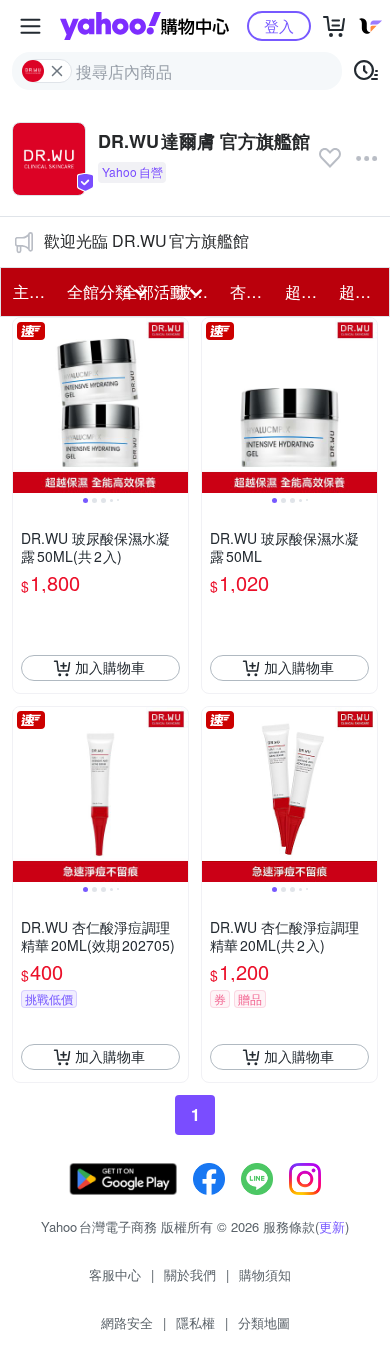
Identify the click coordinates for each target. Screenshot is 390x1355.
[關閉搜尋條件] (57, 71)
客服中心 (115, 1274)
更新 (332, 1226)
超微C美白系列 (360, 291)
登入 (279, 25)
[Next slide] (175, 405)
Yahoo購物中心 (144, 26)
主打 (29, 291)
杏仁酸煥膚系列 (251, 291)
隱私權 (195, 1322)
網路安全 (127, 1322)
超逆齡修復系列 (306, 291)
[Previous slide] (26, 405)
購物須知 (265, 1274)
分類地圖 (264, 1322)
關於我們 (190, 1274)
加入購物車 (110, 667)
